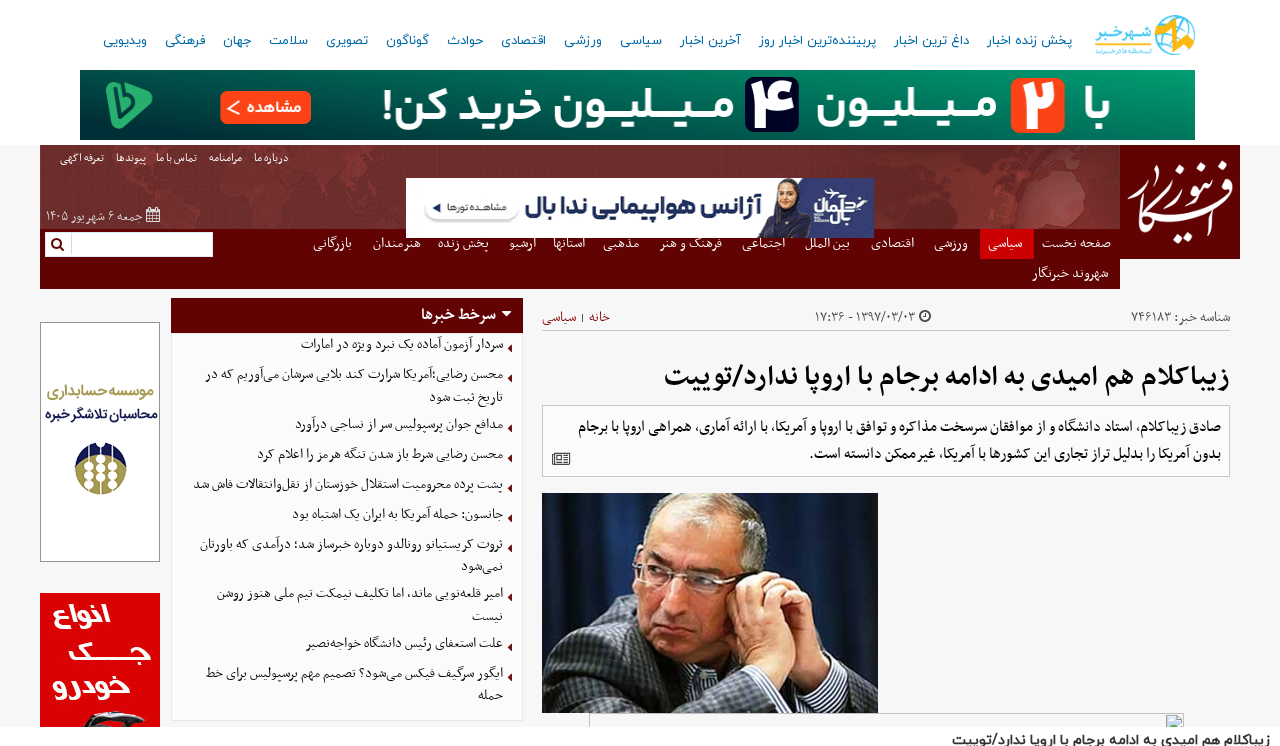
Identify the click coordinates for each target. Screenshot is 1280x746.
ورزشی (583, 41)
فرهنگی (185, 41)
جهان (237, 41)
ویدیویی (125, 41)
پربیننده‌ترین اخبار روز (817, 41)
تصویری (347, 41)
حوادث (465, 41)
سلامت (288, 41)
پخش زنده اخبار (1029, 41)
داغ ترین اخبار (931, 41)
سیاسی (641, 41)
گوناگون (407, 41)
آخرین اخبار (710, 41)
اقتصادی (523, 41)
